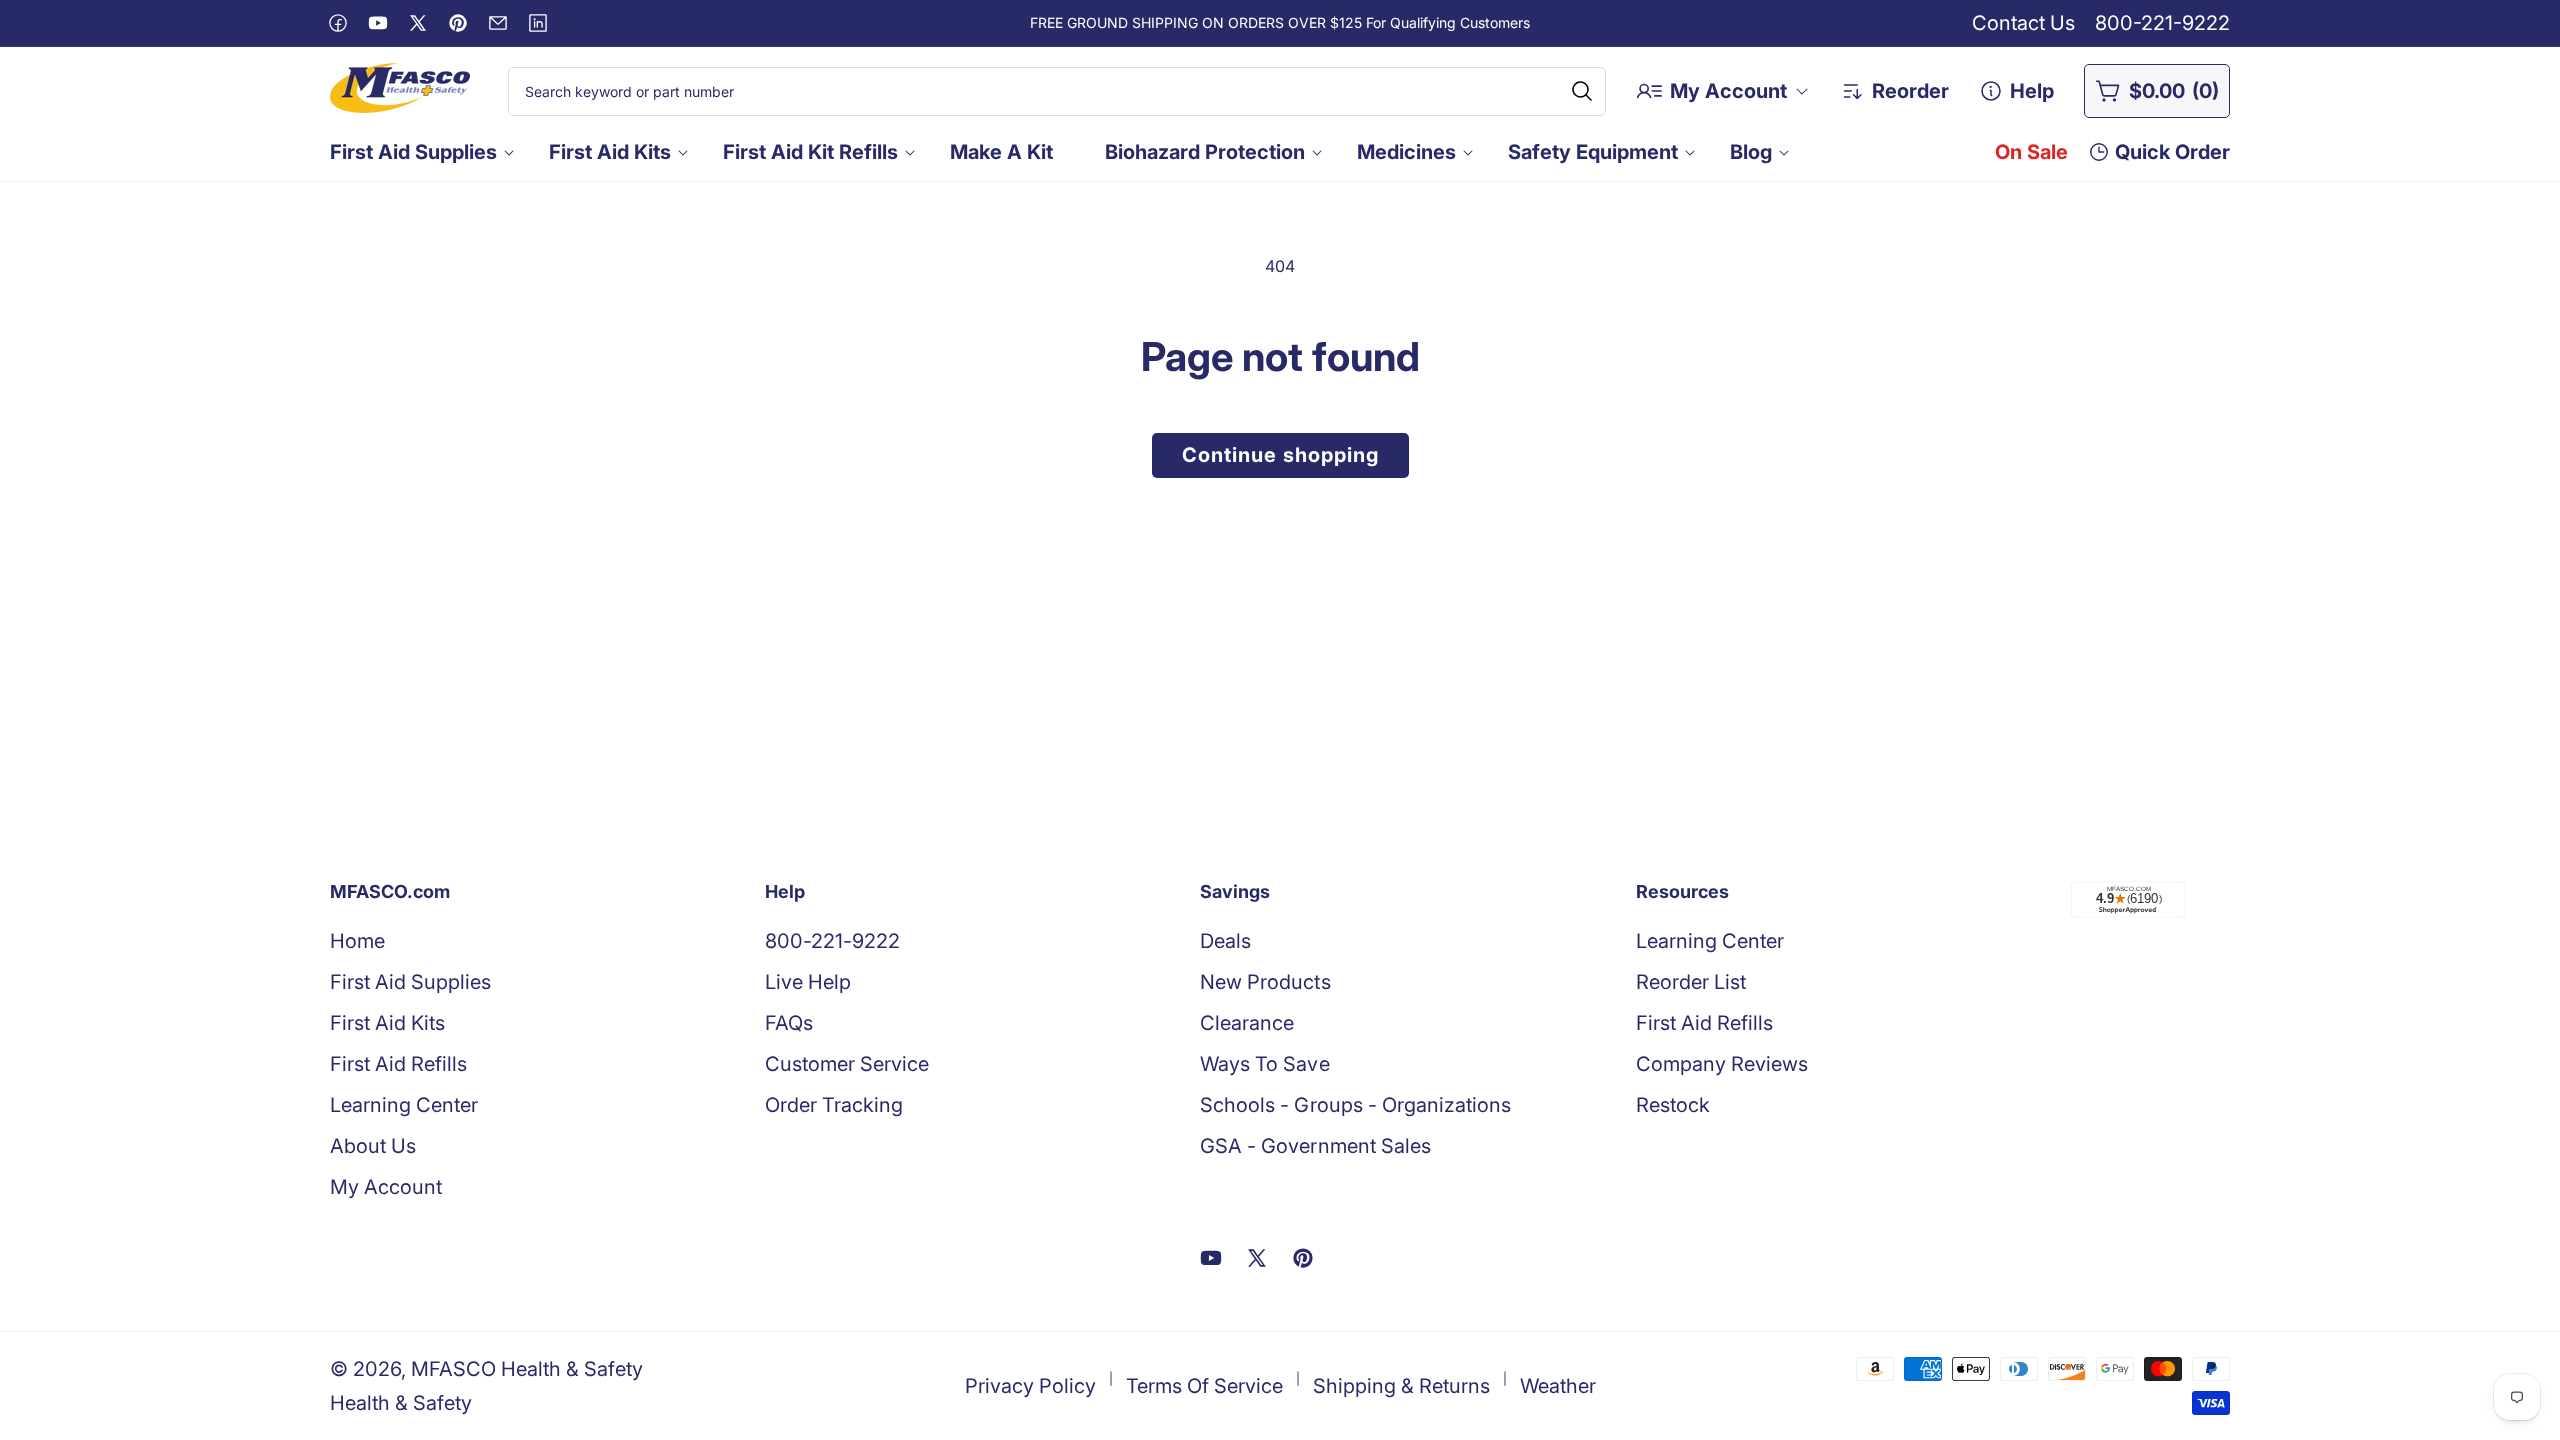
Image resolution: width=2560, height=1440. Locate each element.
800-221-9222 (2162, 23)
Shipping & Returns (1401, 1386)
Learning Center (404, 1105)
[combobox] (1057, 91)
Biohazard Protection (1205, 152)
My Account (386, 1187)
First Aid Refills (398, 1064)
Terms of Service (1204, 1386)
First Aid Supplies (413, 152)
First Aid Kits (610, 152)
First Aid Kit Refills (810, 152)
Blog (1751, 152)
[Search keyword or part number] (1582, 91)
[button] (420, 152)
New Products (1265, 982)
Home (357, 941)
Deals (1225, 941)
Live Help (808, 982)
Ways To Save (1264, 1064)
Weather (1558, 1386)
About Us (373, 1146)
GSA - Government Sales (1315, 1146)
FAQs (789, 1023)
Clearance (1247, 1023)
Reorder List (1691, 982)
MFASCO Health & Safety (527, 1369)
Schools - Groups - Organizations (1355, 1105)
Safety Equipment (1593, 152)
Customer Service (847, 1064)
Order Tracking (834, 1105)
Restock (1673, 1105)
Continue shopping (1280, 455)
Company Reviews (1722, 1064)
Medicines (1406, 152)
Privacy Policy (1030, 1386)
